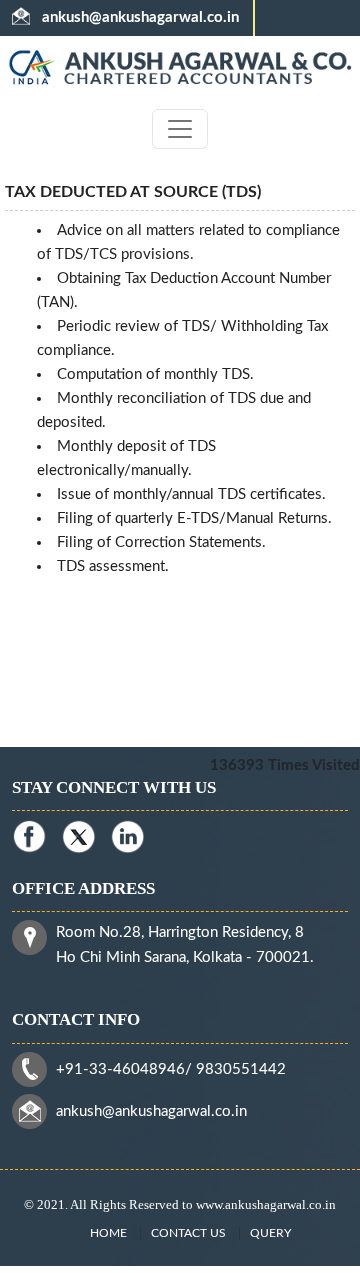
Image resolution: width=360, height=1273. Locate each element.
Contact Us (188, 1233)
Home (108, 1233)
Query (270, 1233)
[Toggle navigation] (180, 129)
